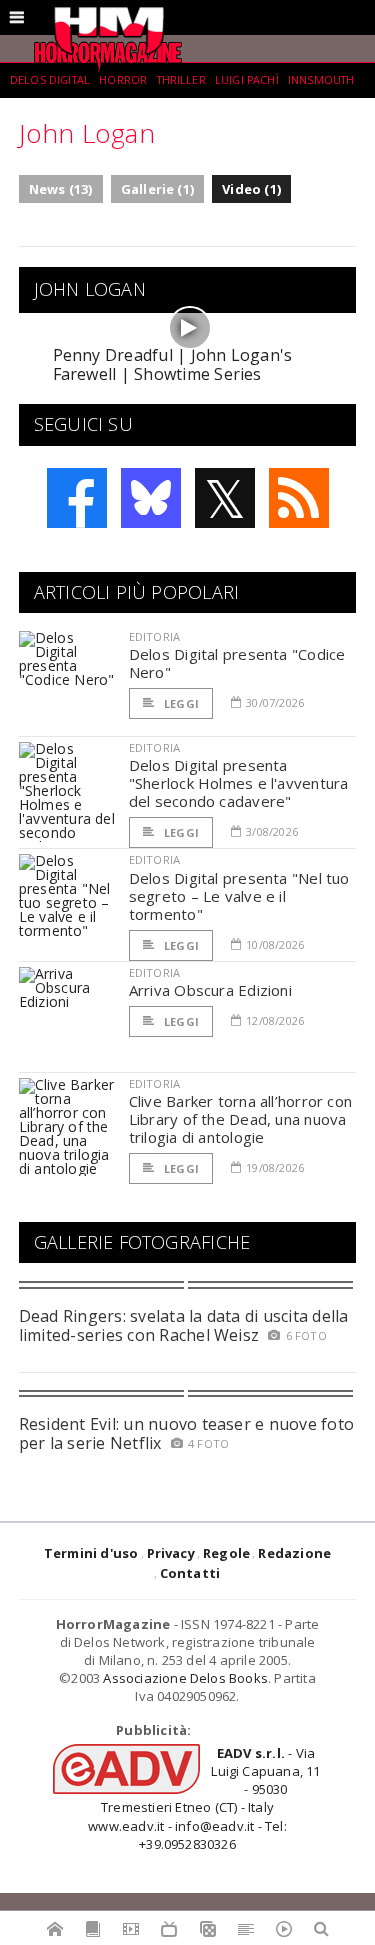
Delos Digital (50, 80)
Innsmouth (321, 80)
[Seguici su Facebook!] (77, 498)
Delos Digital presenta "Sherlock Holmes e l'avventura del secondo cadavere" (239, 783)
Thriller (181, 80)
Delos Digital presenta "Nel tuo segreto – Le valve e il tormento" (239, 896)
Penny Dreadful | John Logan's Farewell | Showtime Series (173, 364)
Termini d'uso (91, 1553)
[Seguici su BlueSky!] (151, 498)
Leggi (180, 703)
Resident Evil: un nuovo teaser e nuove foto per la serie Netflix (186, 1433)
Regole (226, 1553)
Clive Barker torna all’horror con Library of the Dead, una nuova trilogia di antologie (240, 1119)
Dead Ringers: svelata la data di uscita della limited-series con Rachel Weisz (184, 1325)
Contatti (190, 1573)
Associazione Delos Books (185, 1678)
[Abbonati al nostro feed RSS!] (299, 498)
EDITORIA (154, 636)
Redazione (294, 1553)
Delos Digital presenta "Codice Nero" (237, 663)
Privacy (171, 1553)
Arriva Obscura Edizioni (210, 990)
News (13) (61, 189)
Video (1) (251, 189)
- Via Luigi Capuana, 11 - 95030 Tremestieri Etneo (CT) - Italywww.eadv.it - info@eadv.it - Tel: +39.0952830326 (204, 1798)
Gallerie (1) (157, 189)
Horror (123, 80)
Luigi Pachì (247, 80)
